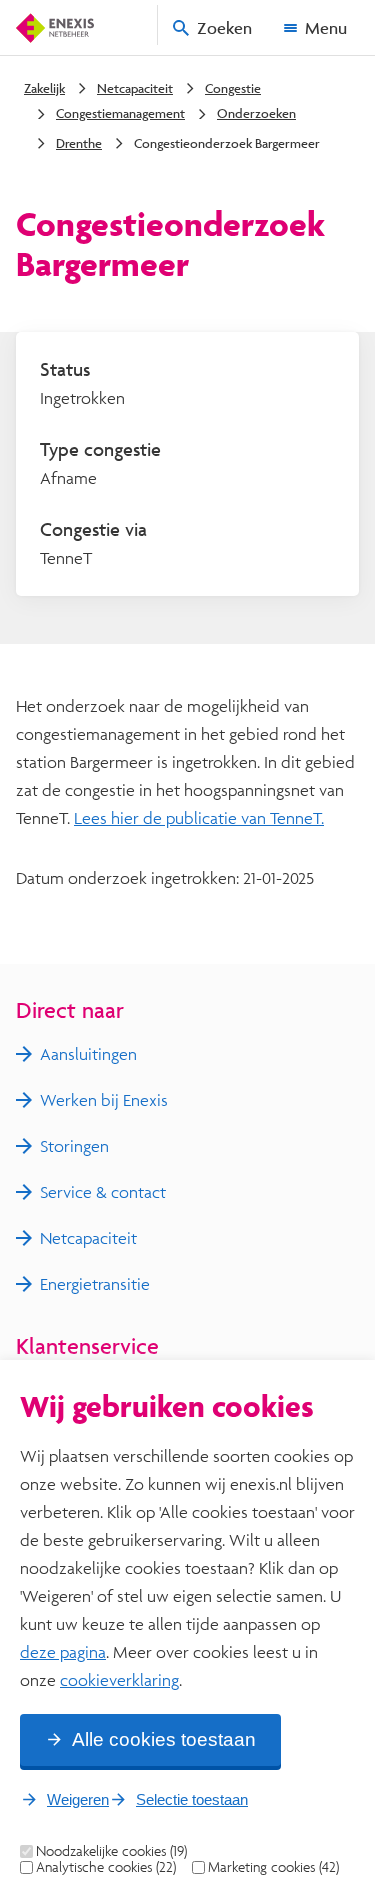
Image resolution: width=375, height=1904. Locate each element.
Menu (326, 27)
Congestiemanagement (120, 113)
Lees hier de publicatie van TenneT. (199, 817)
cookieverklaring (119, 1679)
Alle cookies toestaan (164, 1739)
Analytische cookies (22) (106, 1867)
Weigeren (78, 1799)
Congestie (233, 88)
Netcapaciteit (135, 88)
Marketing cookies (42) (273, 1867)
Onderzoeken (256, 113)
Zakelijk (44, 88)
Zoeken (224, 27)
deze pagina (63, 1651)
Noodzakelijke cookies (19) (111, 1851)
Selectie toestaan (192, 1799)
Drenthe (79, 143)
